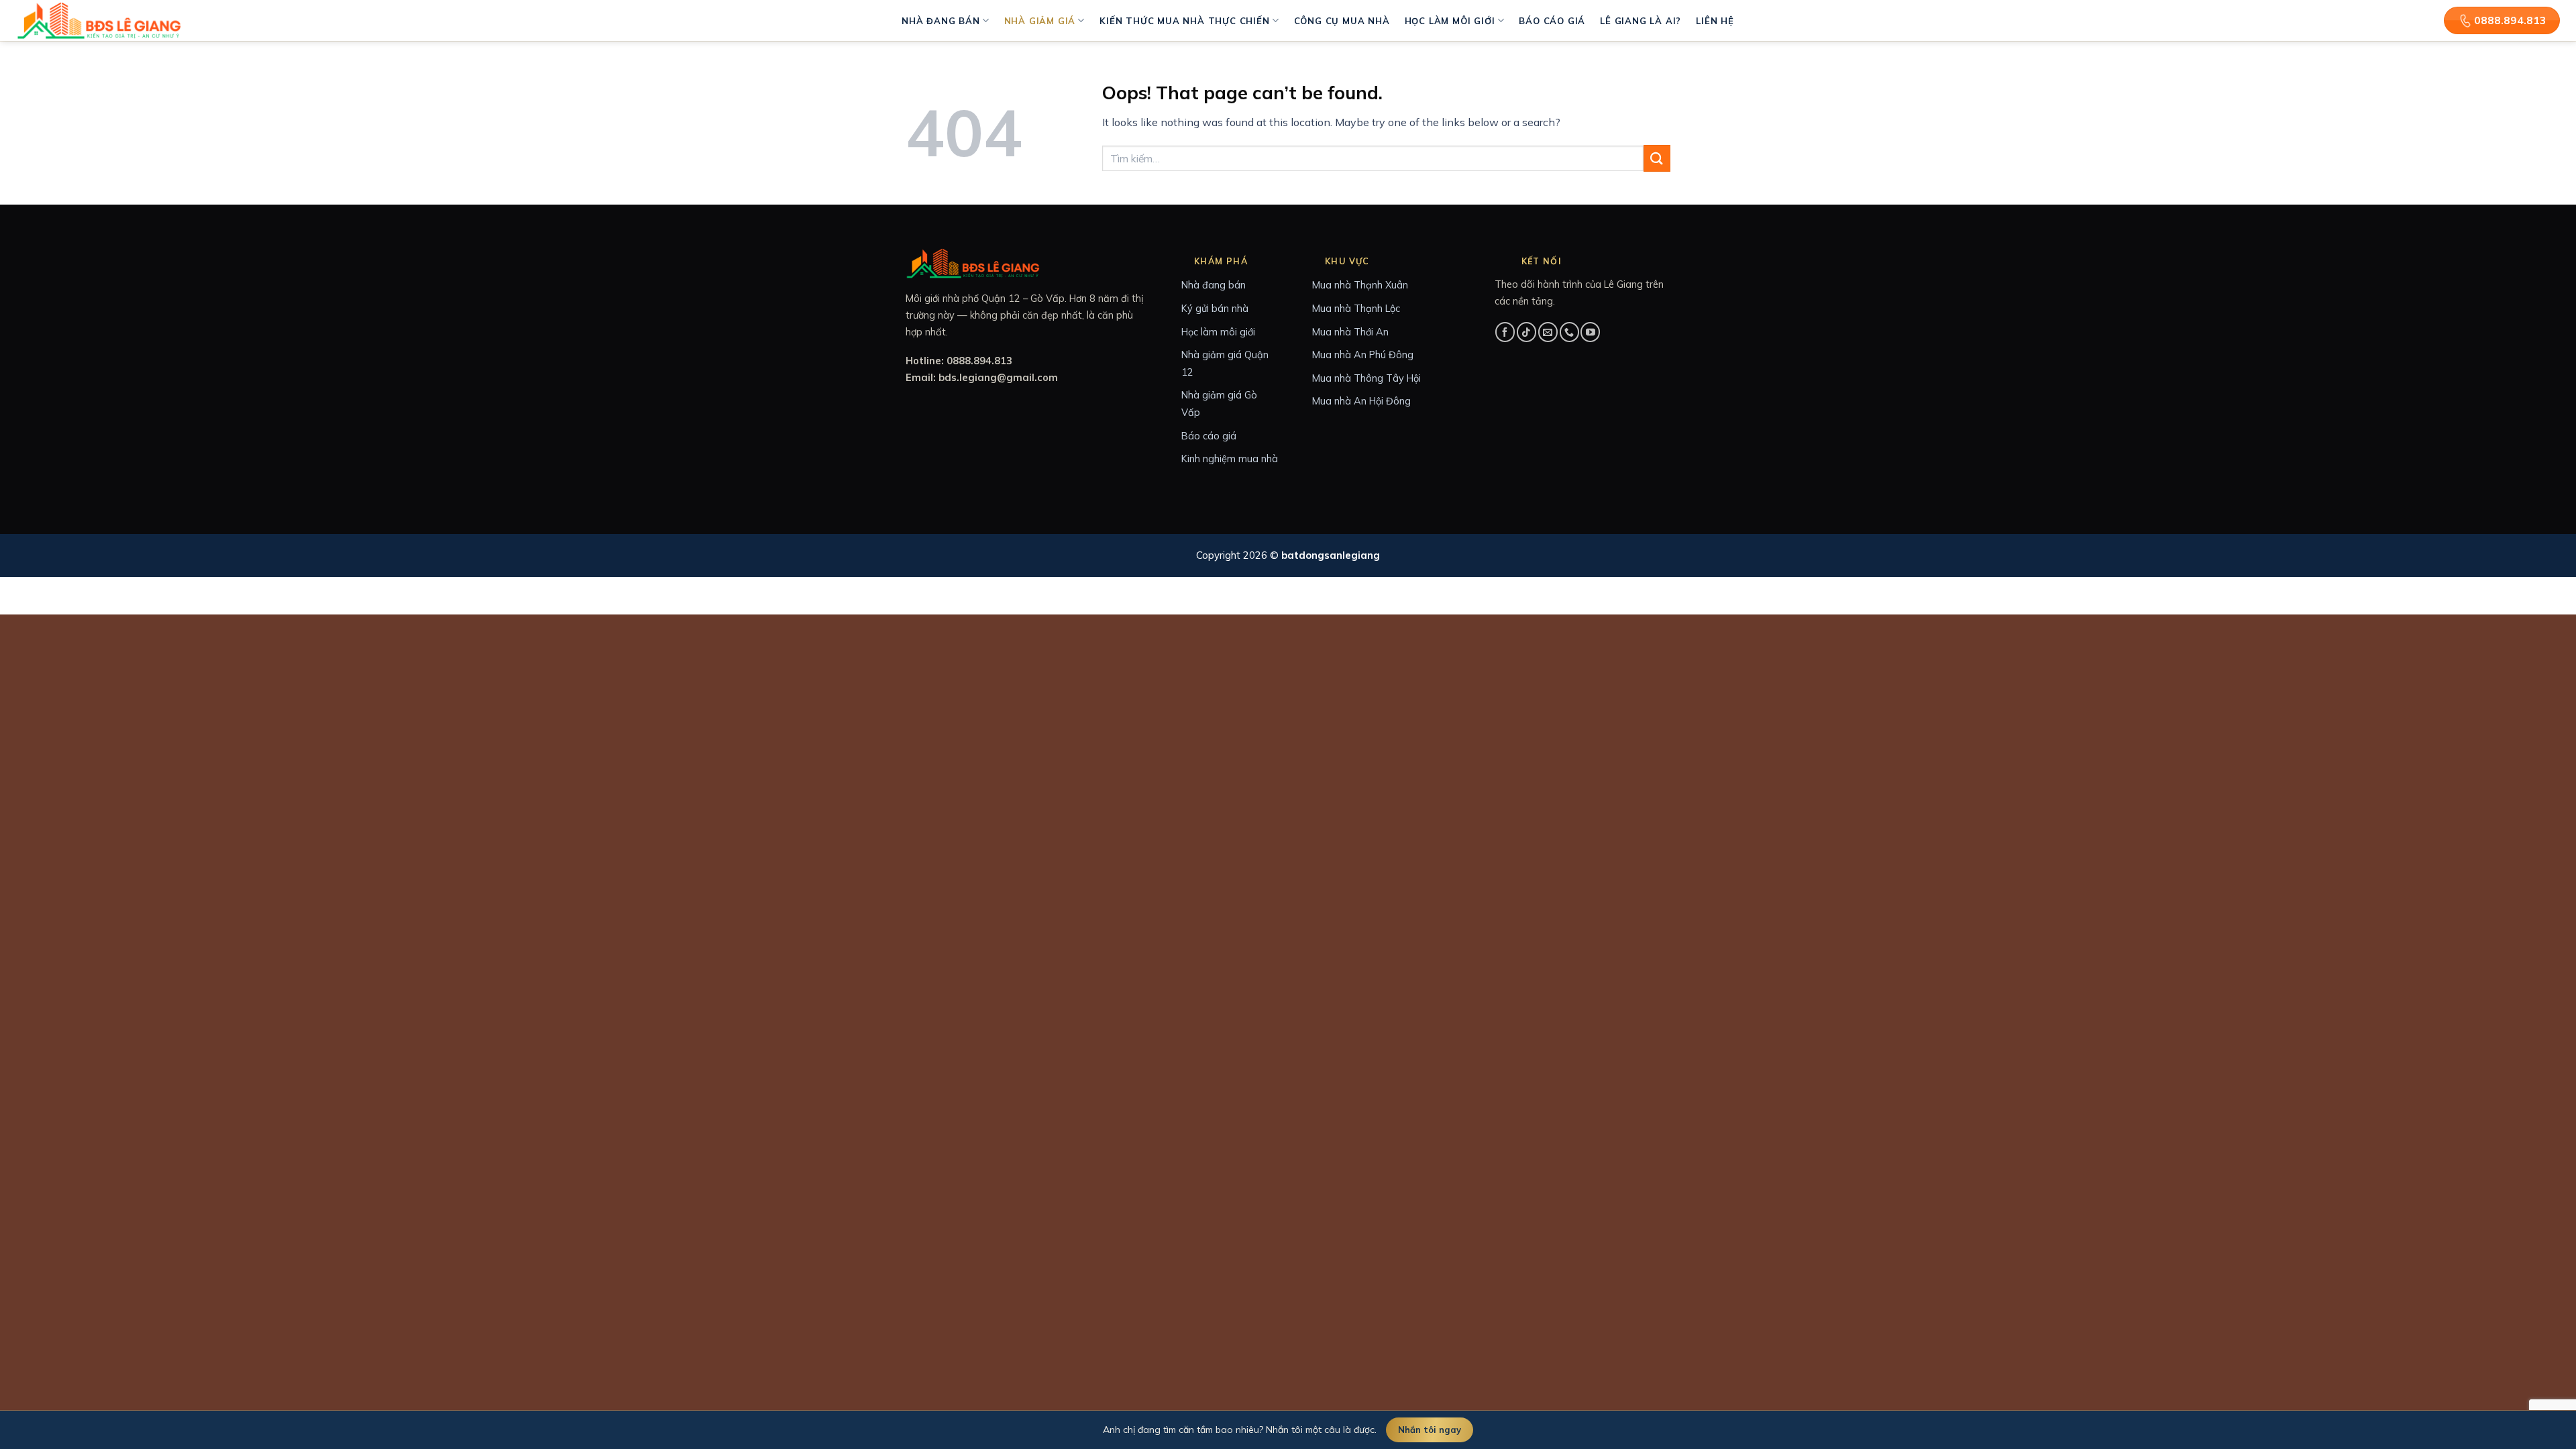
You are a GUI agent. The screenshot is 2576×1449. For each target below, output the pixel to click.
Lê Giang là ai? (1641, 21)
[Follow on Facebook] (1505, 332)
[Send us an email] (1548, 332)
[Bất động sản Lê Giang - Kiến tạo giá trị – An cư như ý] (101, 20)
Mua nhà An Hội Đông (1361, 401)
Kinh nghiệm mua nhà (1230, 459)
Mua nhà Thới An (1350, 332)
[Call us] (1569, 332)
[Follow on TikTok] (1526, 332)
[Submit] (1657, 158)
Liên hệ (1715, 21)
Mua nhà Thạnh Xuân (1360, 285)
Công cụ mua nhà (1342, 21)
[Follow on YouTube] (1590, 332)
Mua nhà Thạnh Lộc (1356, 308)
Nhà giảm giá (1040, 21)
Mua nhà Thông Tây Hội (1366, 378)
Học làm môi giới (1450, 21)
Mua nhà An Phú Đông (1363, 355)
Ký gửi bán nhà (1215, 308)
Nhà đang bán (941, 21)
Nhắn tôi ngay (1430, 1430)
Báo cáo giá (1552, 21)
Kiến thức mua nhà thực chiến (1184, 21)
